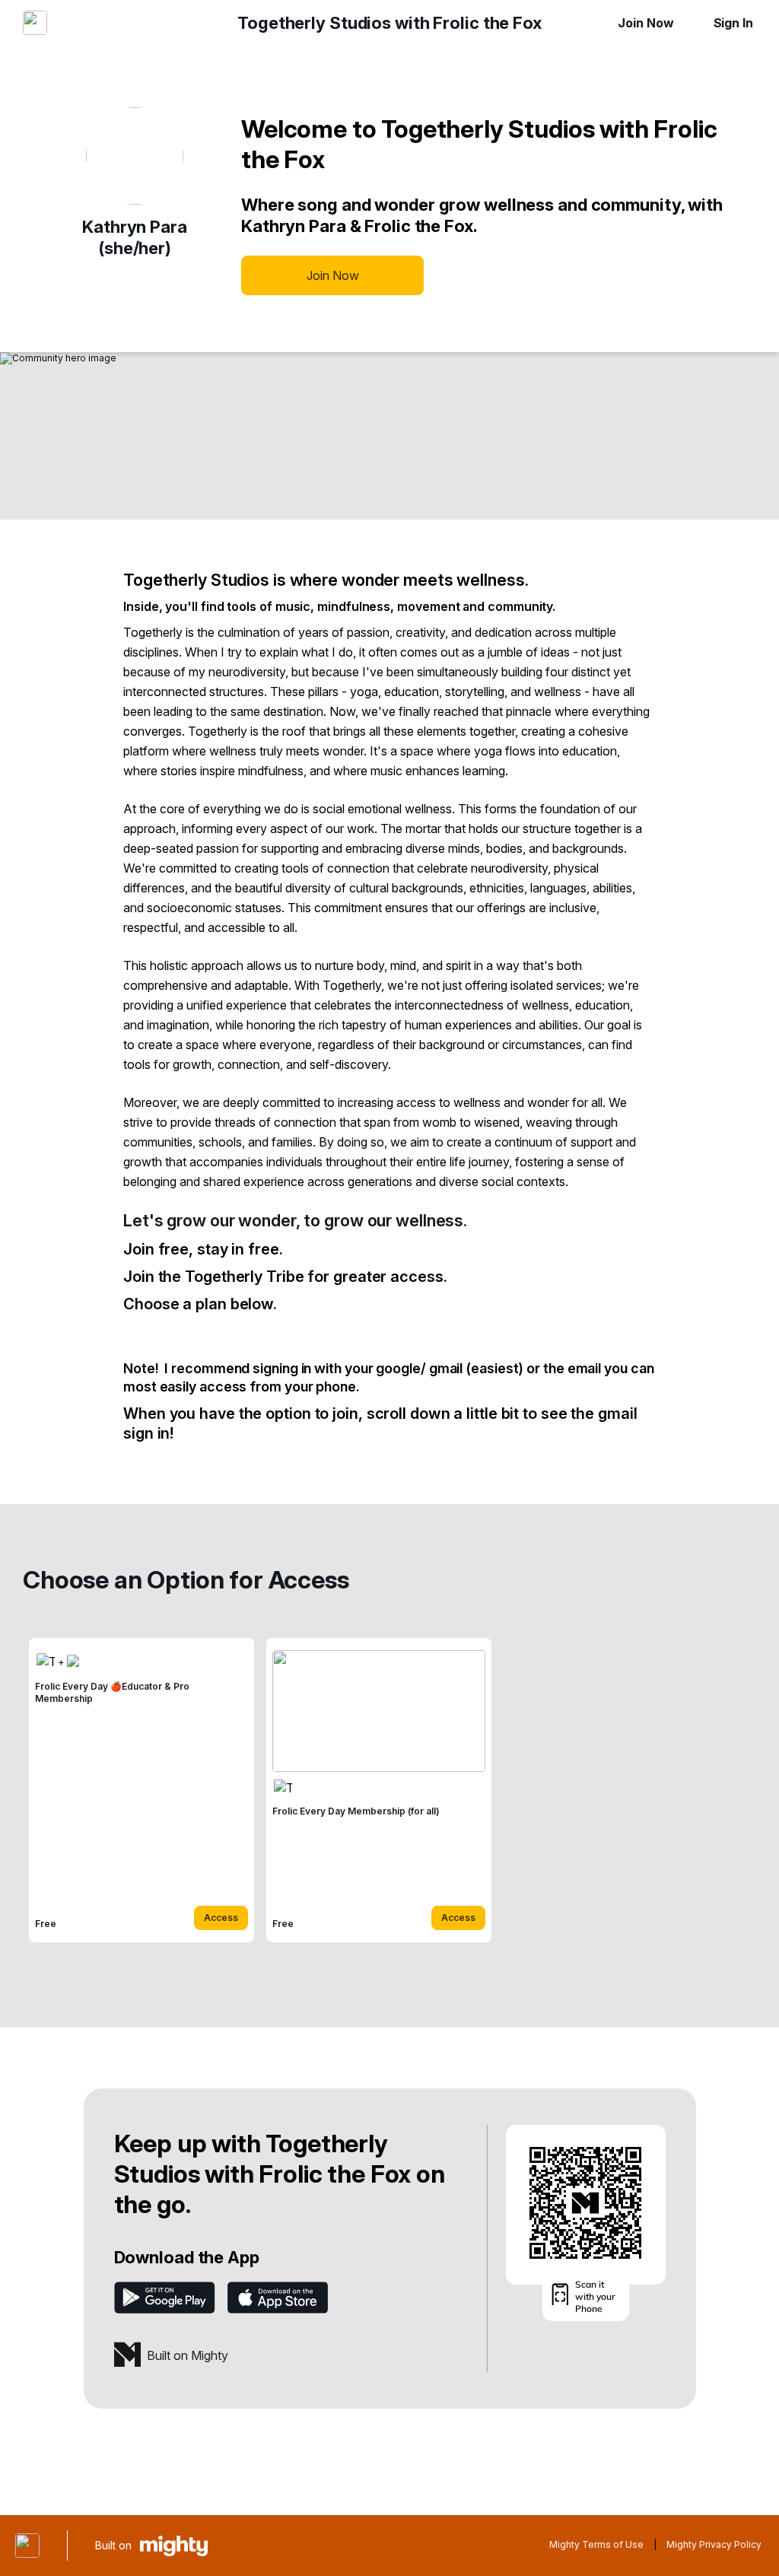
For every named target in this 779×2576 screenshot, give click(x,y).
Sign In (733, 23)
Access (221, 1918)
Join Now (645, 23)
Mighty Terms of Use (596, 2544)
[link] (141, 1790)
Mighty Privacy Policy (714, 2544)
